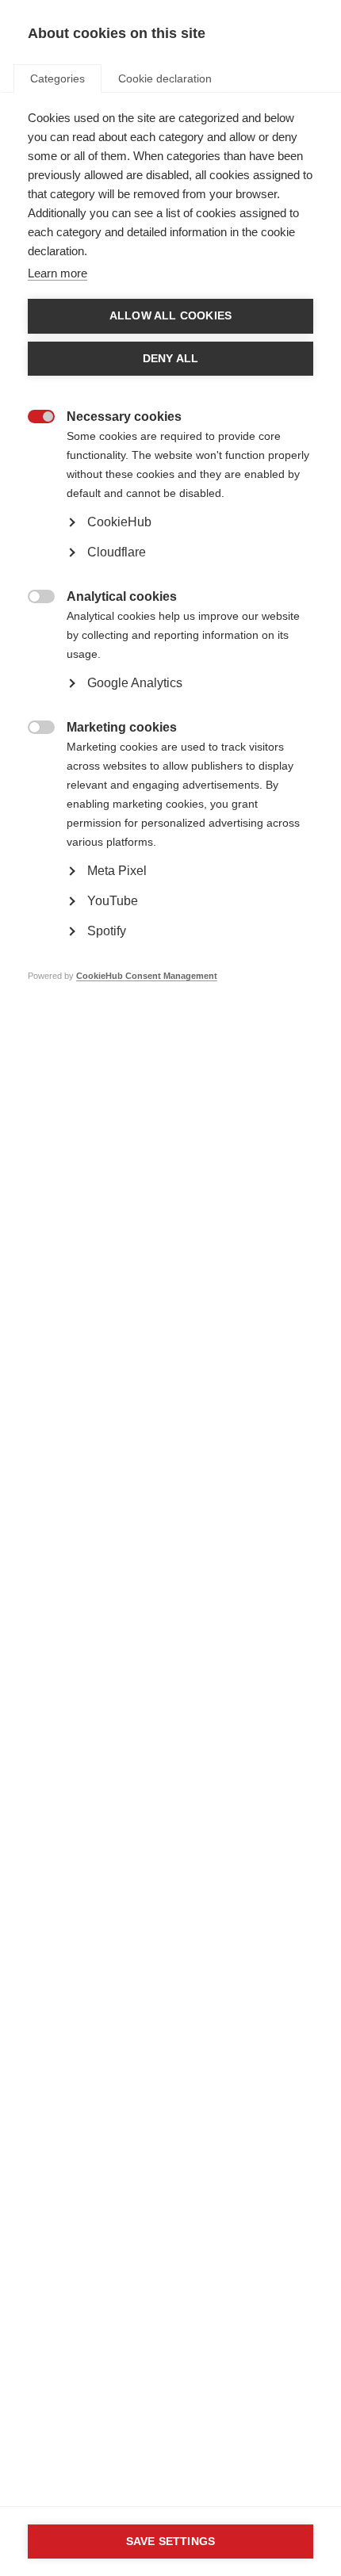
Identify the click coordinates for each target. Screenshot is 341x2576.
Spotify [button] (107, 931)
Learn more (57, 273)
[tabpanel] (170, 571)
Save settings (171, 2542)
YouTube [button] (113, 901)
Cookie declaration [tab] (165, 78)
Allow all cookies (170, 316)
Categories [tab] (57, 78)
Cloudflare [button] (117, 552)
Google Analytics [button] (135, 683)
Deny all (171, 359)
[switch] (33, 418)
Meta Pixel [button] (117, 871)
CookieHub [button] (119, 522)
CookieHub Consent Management (147, 976)
